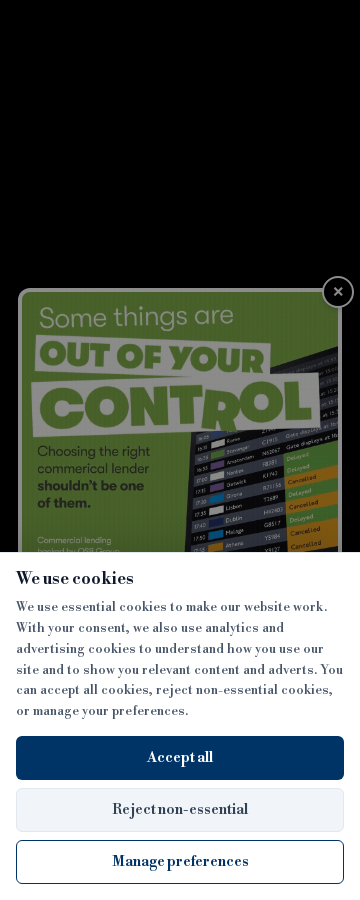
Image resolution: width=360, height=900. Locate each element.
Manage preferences (180, 862)
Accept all (180, 758)
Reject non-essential (180, 810)
